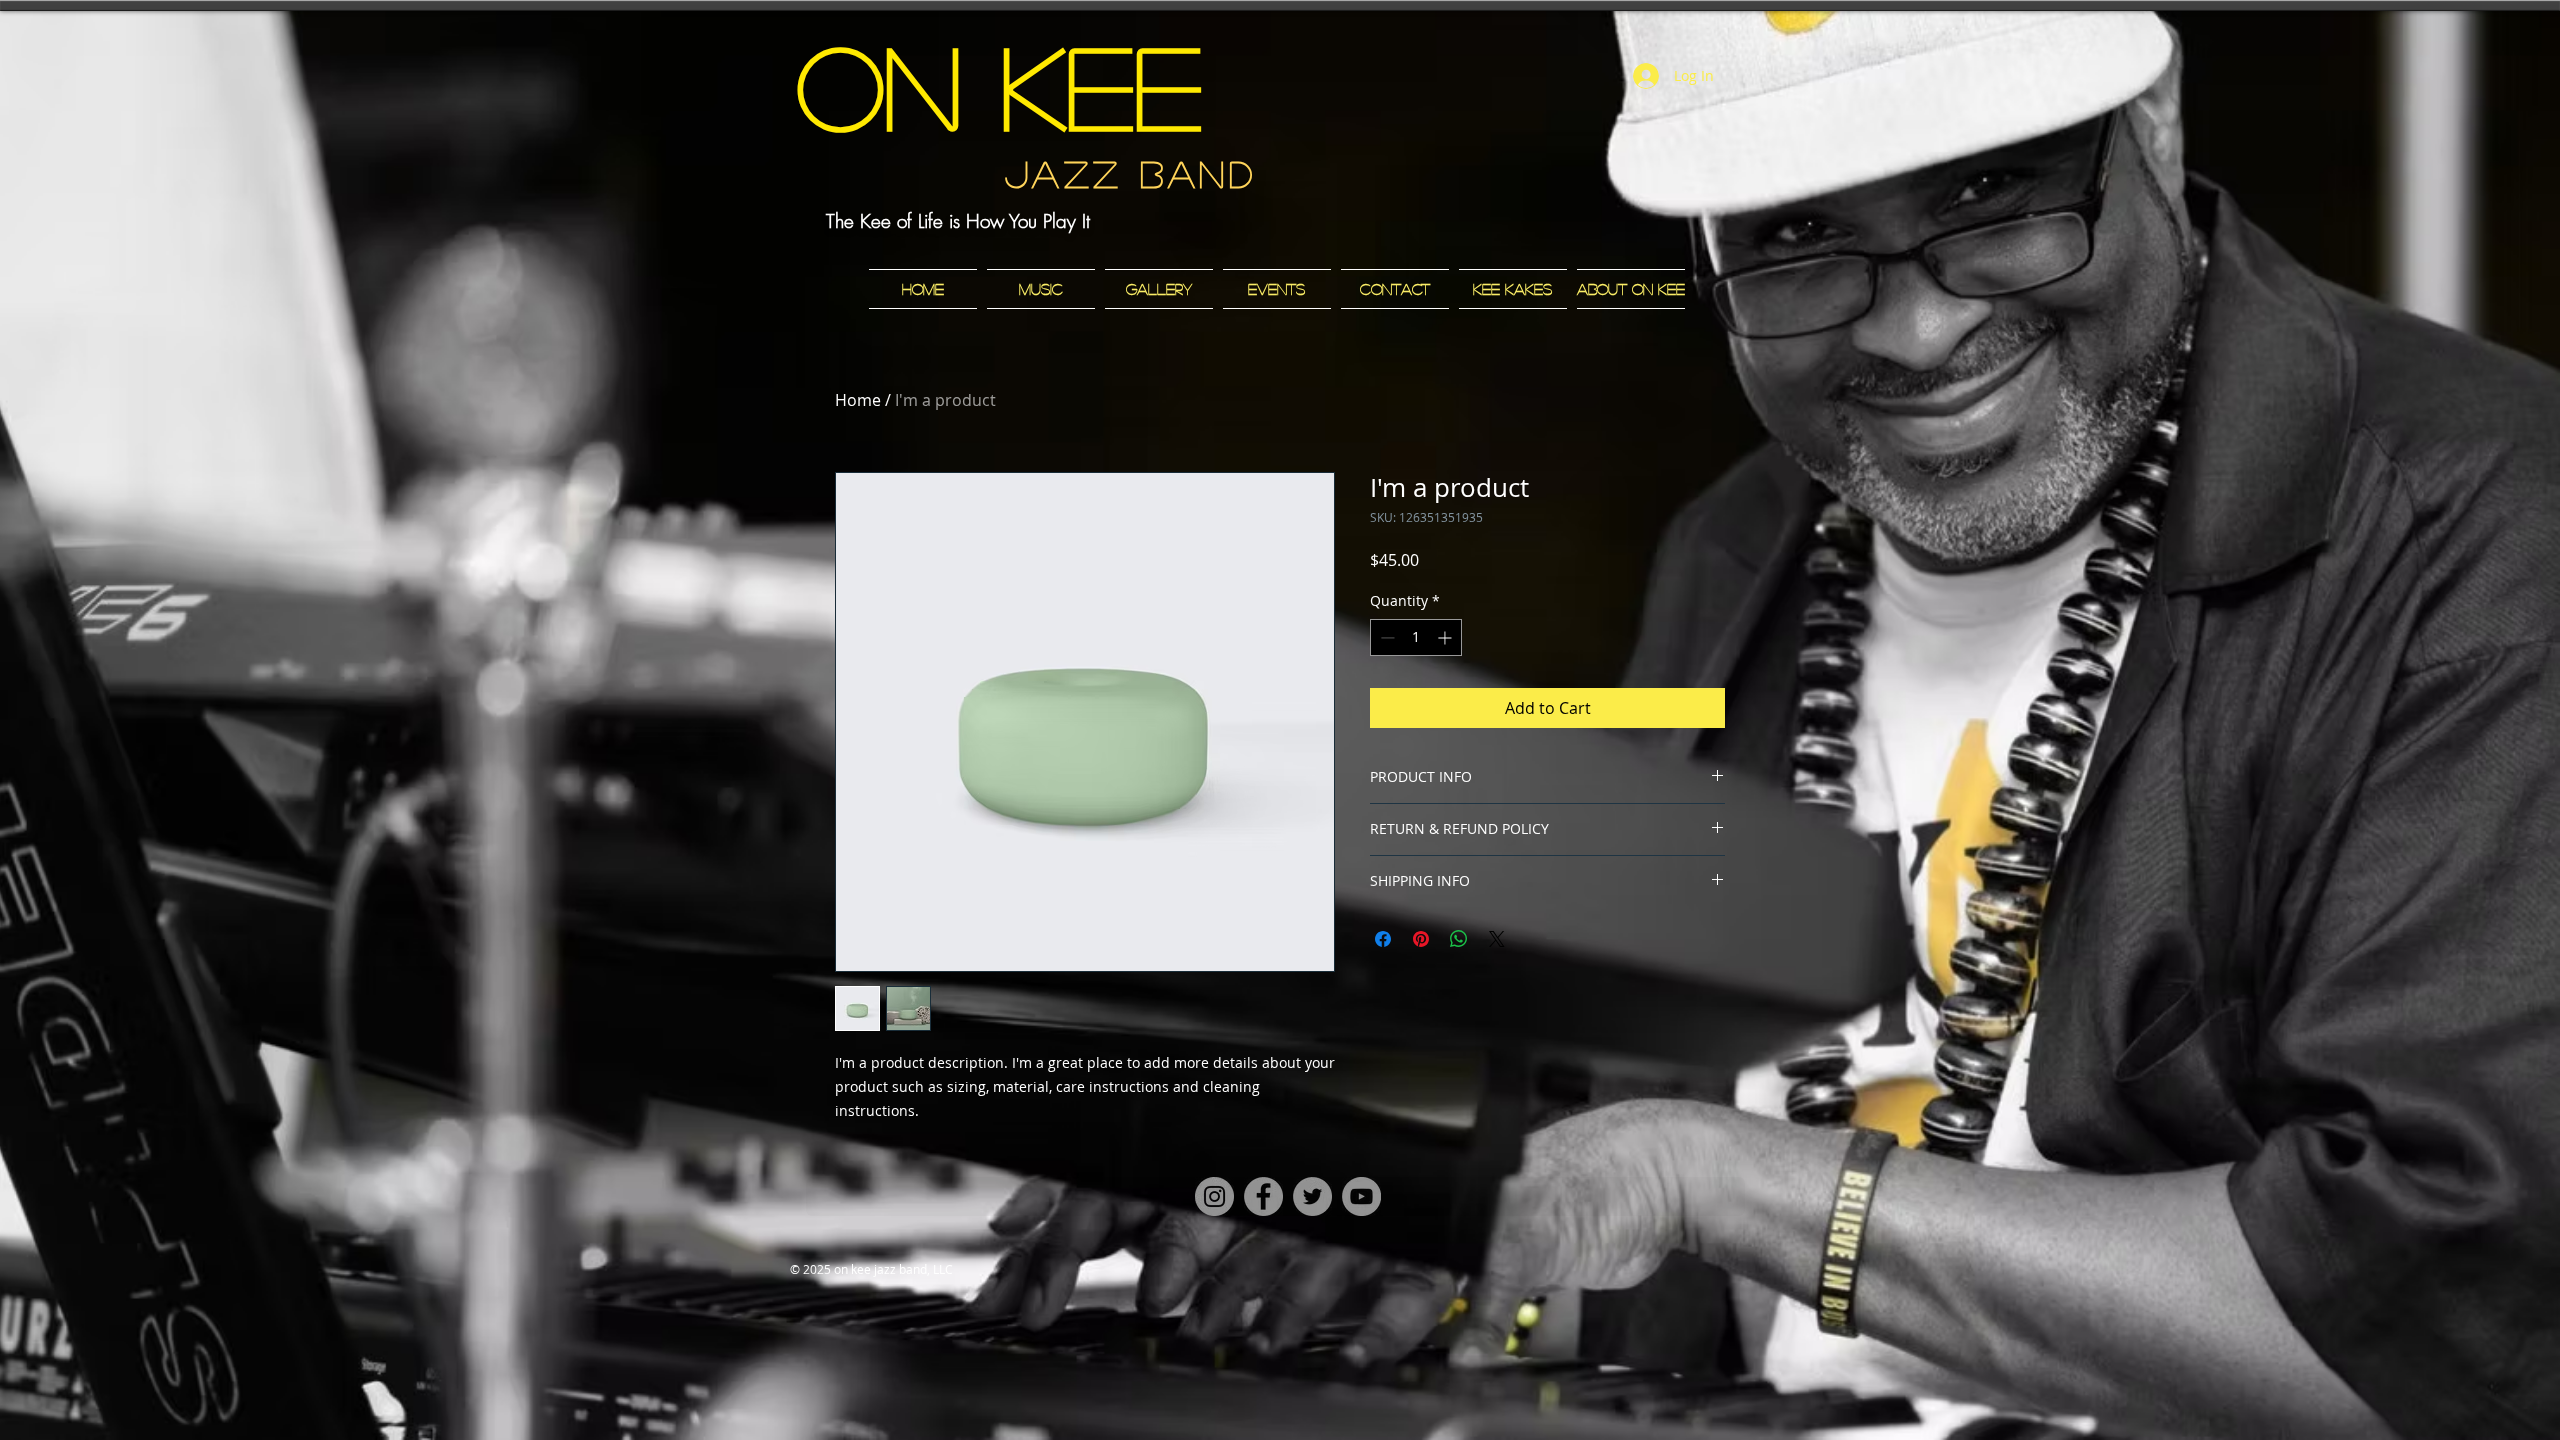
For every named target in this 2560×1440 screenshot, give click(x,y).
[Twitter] (1312, 1196)
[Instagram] (1214, 1196)
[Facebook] (1263, 1196)
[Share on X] (1497, 939)
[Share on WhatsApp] (1459, 939)
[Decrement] (1385, 637)
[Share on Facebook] (1383, 939)
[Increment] (1446, 637)
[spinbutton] (1416, 637)
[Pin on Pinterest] (1421, 939)
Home (858, 400)
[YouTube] (1361, 1196)
